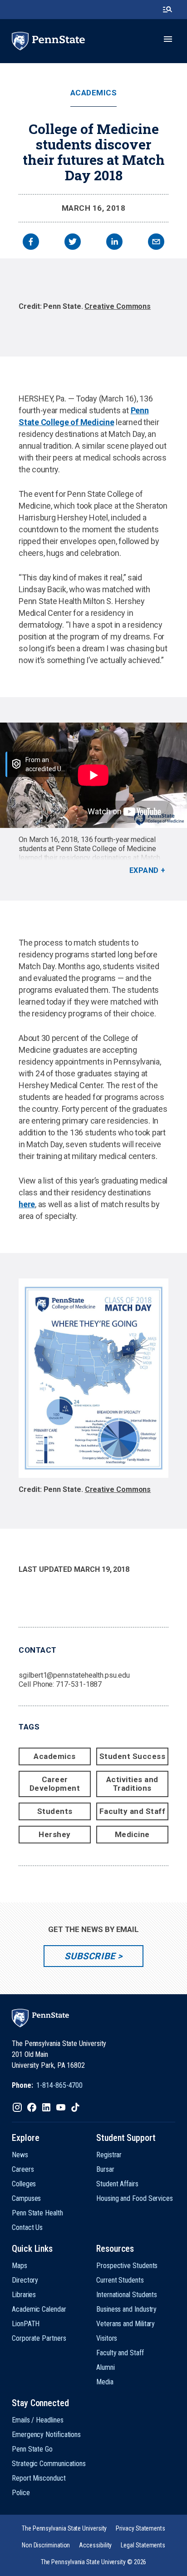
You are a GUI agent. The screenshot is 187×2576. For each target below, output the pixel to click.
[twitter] (73, 243)
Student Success (133, 1756)
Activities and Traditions (132, 1784)
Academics (94, 93)
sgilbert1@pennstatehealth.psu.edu (74, 1675)
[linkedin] (114, 243)
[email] (156, 243)
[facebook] (31, 243)
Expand (144, 870)
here (27, 1204)
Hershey (55, 1834)
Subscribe (90, 1956)
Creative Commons (118, 306)
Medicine (132, 1834)
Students (55, 1811)
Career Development (55, 1784)
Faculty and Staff (133, 1811)
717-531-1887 (79, 1684)
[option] (93, 307)
